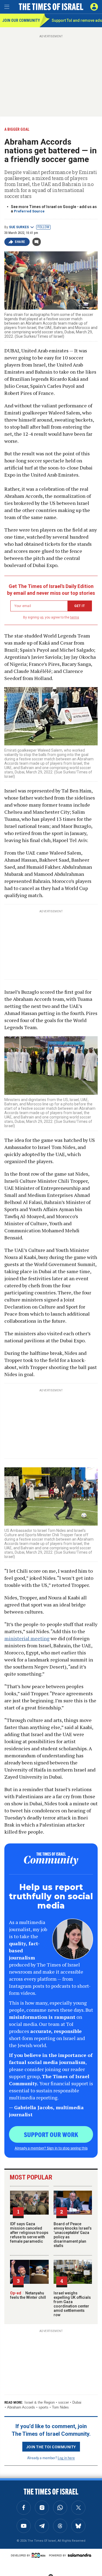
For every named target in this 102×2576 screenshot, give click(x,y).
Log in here (66, 2458)
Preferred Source (29, 211)
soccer (64, 2402)
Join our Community (21, 20)
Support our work (51, 2134)
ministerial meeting (27, 1638)
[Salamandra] (79, 2555)
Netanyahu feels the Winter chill (28, 2295)
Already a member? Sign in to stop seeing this (51, 2148)
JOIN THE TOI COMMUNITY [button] (51, 2447)
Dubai (77, 2402)
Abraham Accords (21, 2407)
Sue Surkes (19, 227)
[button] (94, 7)
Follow (43, 227)
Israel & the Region (40, 2402)
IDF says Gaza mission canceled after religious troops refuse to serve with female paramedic (29, 2233)
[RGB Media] (39, 2555)
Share (20, 242)
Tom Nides (60, 2407)
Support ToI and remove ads (77, 20)
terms (75, 617)
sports (44, 2407)
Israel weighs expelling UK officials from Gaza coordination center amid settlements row (72, 2304)
